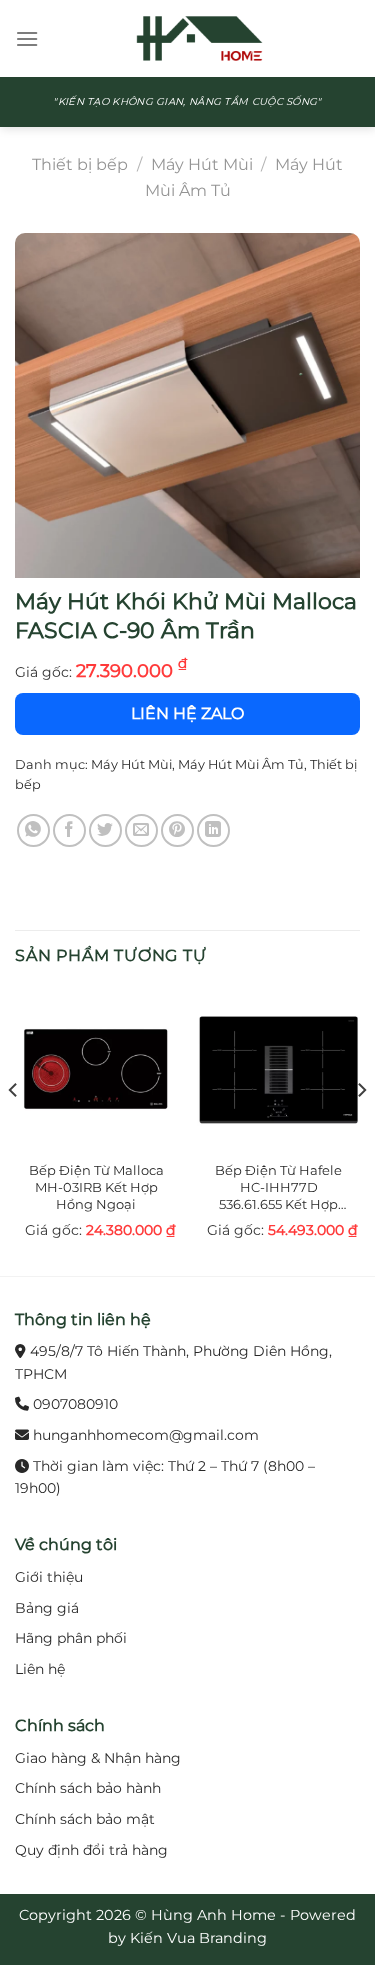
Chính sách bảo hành (88, 1788)
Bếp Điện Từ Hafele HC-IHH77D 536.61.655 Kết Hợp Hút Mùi (278, 1187)
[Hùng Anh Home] (199, 38)
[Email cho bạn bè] (141, 830)
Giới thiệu (49, 1577)
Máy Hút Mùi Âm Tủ (241, 764)
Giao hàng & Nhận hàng (98, 1758)
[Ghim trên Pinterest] (177, 830)
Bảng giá (47, 1608)
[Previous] (14, 1130)
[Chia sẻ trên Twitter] (105, 830)
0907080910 (75, 1404)
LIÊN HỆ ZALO (187, 713)
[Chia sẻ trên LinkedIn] (213, 830)
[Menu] (27, 38)
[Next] (361, 1130)
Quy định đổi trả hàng (91, 1850)
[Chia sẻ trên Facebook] (69, 830)
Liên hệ (40, 1669)
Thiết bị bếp (80, 164)
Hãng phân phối (71, 1638)
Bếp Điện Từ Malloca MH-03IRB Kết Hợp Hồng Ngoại (96, 1187)
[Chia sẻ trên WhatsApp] (33, 830)
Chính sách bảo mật (85, 1819)
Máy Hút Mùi (202, 164)
